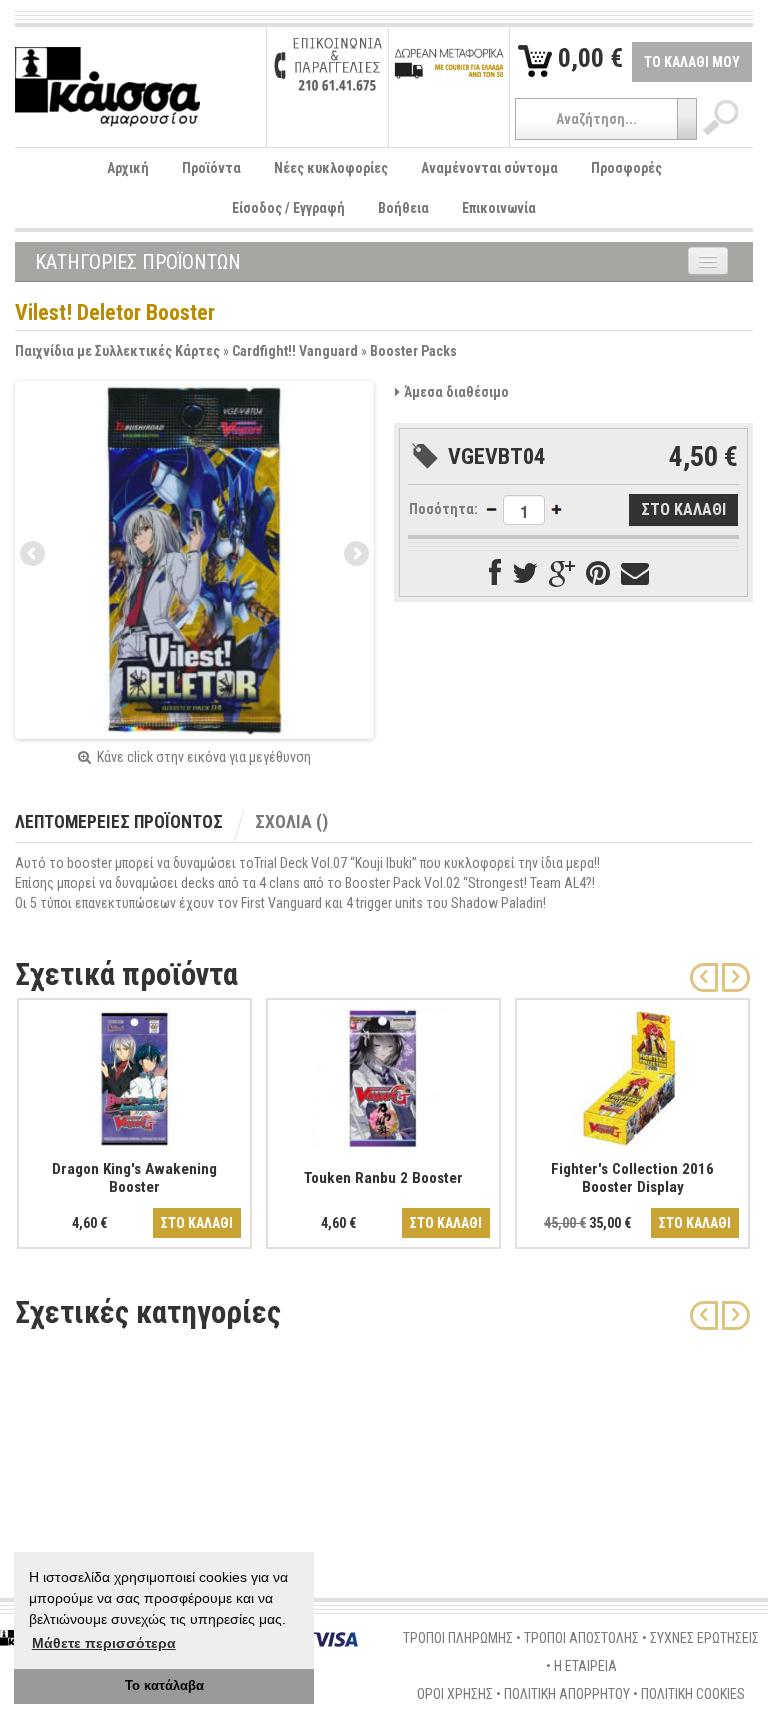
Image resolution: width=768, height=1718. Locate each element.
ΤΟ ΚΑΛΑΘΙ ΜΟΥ (692, 62)
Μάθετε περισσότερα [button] (104, 1643)
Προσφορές (626, 168)
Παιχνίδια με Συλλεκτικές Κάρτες (117, 351)
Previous (34, 555)
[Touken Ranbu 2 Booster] (383, 1075)
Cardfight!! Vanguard (295, 351)
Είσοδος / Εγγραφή (288, 208)
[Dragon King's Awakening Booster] (134, 1075)
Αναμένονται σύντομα (489, 168)
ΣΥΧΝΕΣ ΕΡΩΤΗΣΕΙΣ (704, 1638)
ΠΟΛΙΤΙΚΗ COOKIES (693, 1694)
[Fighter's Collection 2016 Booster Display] (632, 1075)
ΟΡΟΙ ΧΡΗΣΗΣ (455, 1694)
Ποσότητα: (443, 509)
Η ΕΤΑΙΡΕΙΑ (585, 1666)
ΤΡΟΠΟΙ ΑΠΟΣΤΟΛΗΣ (581, 1638)
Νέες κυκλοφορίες (331, 168)
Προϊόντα (211, 168)
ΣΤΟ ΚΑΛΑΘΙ (197, 1223)
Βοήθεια (403, 208)
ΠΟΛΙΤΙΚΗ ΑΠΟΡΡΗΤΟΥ (567, 1694)
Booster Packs (413, 351)
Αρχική (128, 168)
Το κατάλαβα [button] (164, 1686)
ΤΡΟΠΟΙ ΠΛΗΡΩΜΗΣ (458, 1638)
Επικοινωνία (499, 208)
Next (355, 555)
